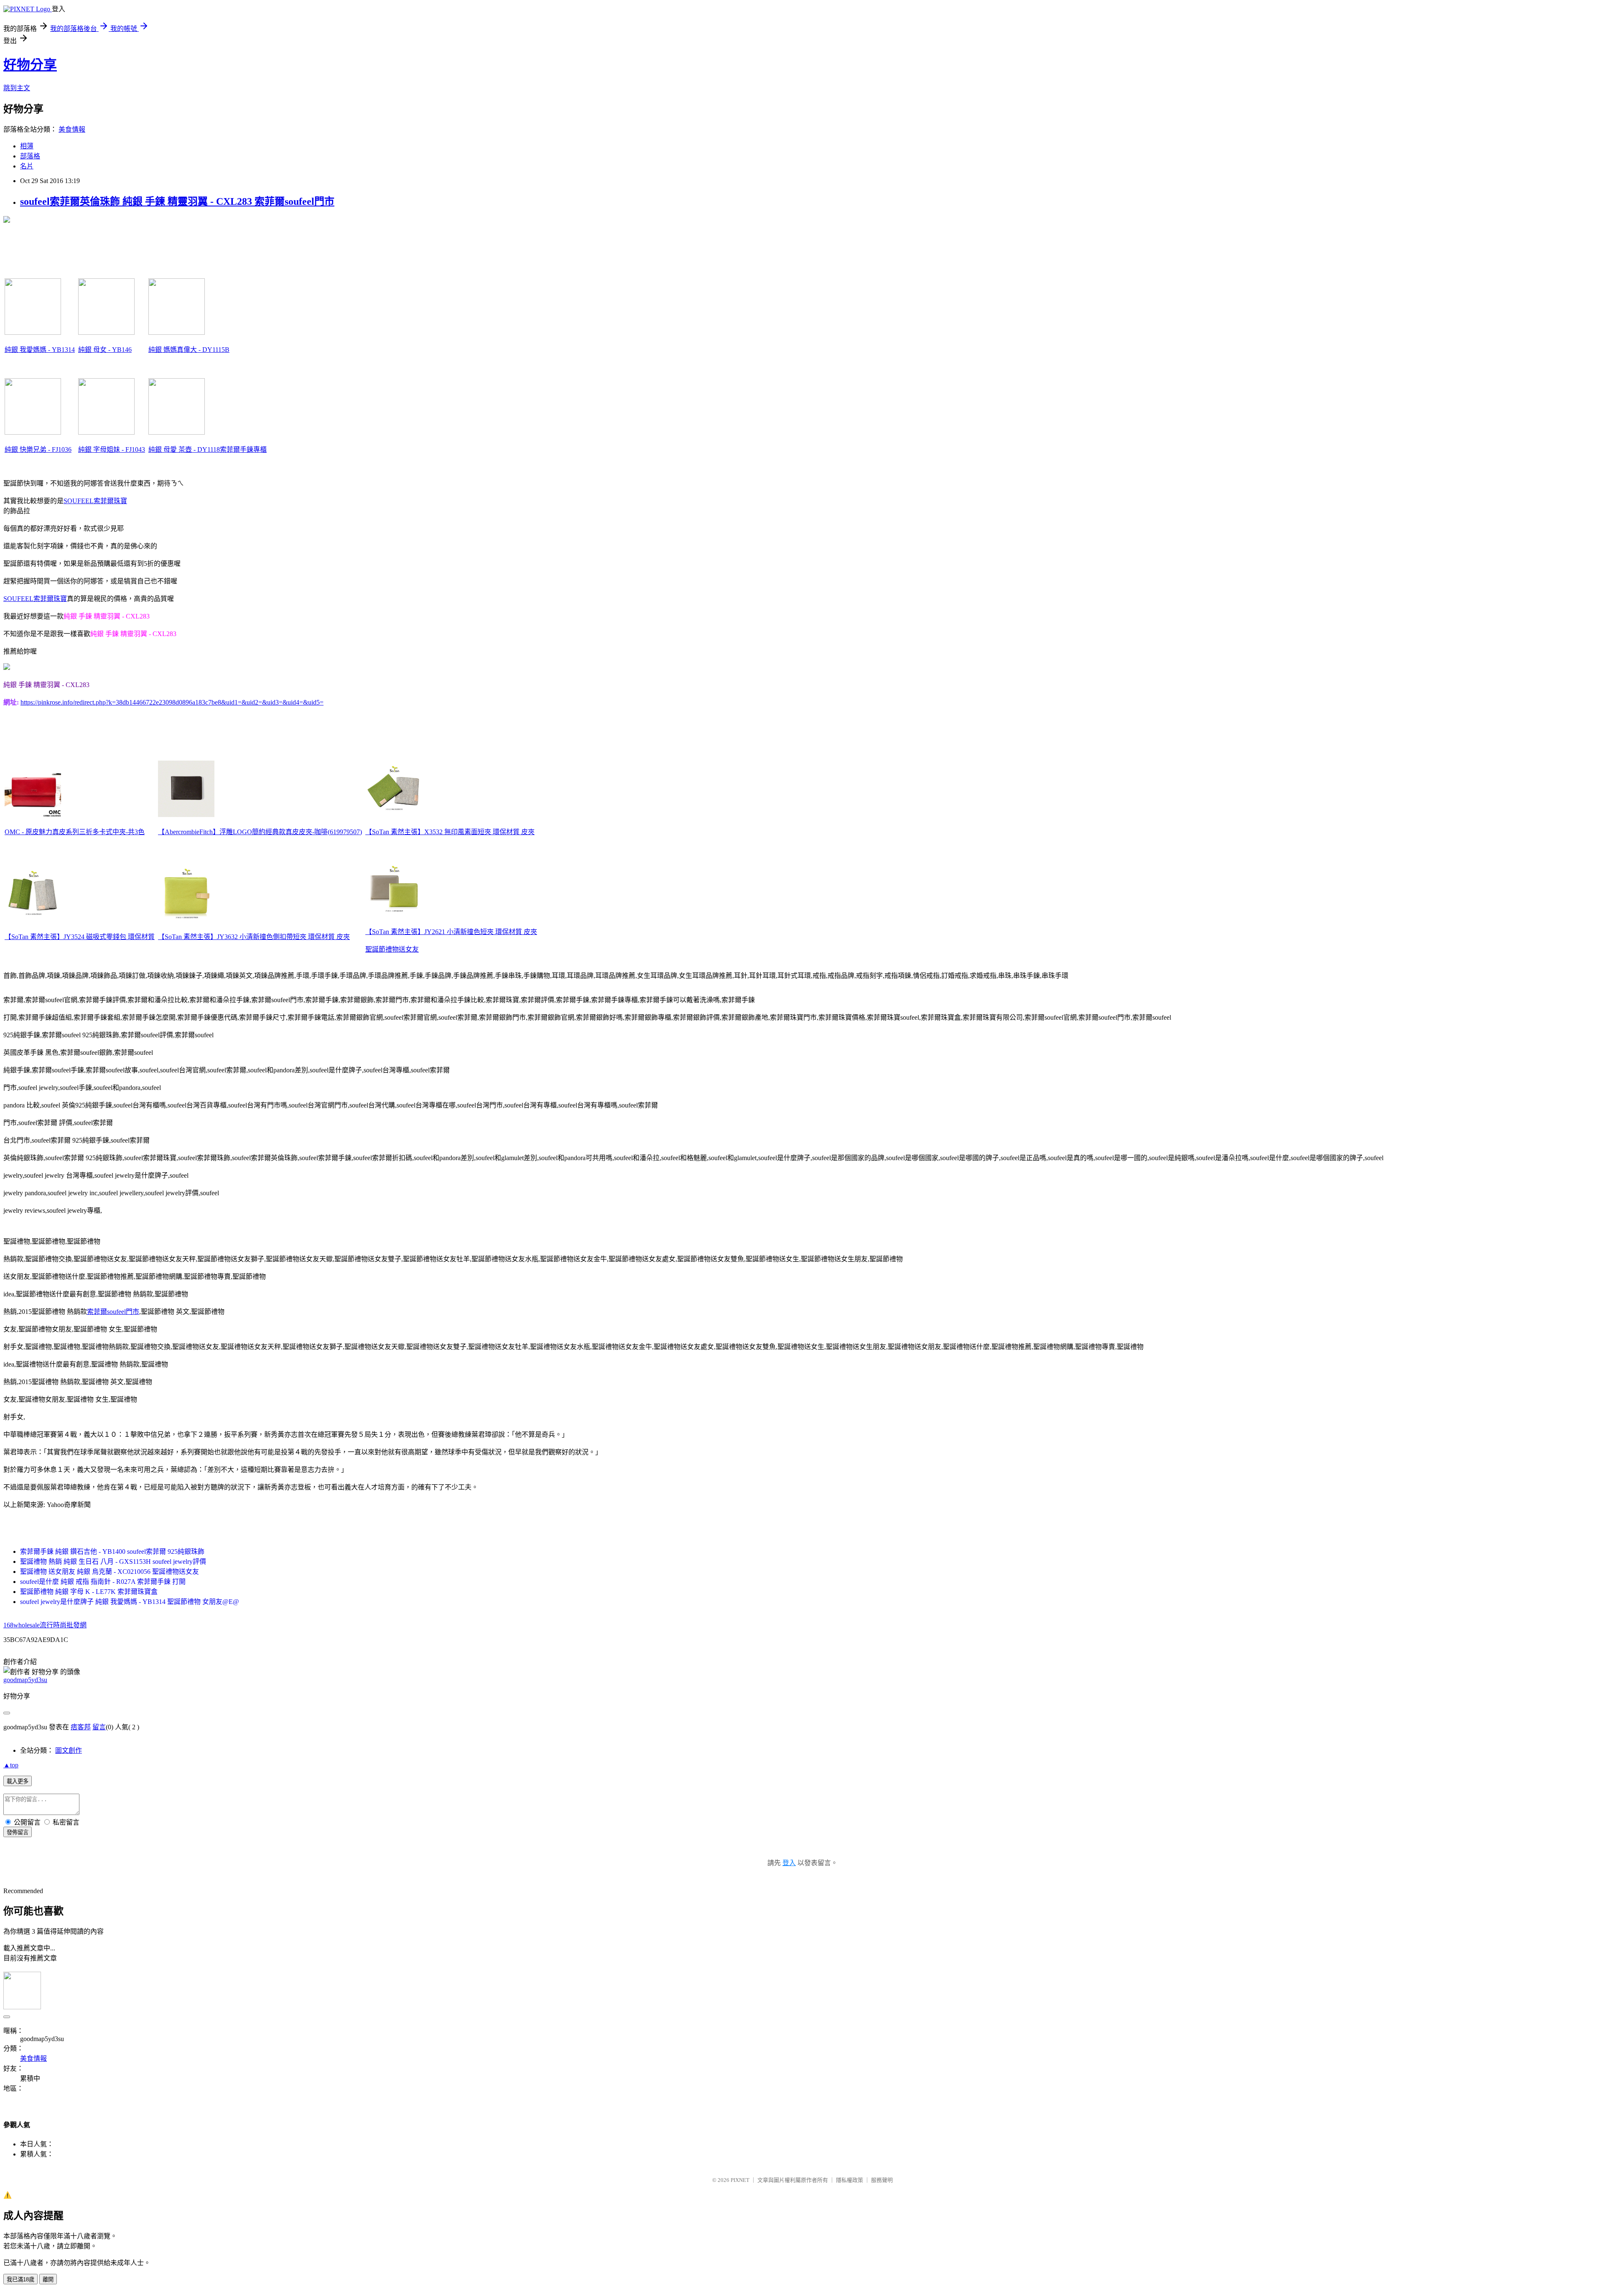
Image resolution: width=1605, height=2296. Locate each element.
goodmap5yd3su (25, 1680)
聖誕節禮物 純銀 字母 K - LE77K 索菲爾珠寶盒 (89, 1592)
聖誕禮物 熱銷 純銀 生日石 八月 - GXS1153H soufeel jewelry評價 (113, 1562)
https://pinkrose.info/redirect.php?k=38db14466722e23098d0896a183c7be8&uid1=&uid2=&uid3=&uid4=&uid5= (172, 702)
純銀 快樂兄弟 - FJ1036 (38, 449)
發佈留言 (18, 1832)
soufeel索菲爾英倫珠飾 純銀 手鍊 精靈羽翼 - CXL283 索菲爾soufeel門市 (177, 201)
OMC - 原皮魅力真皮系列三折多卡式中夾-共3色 (75, 832)
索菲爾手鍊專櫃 (243, 449)
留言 (99, 1727)
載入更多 (18, 1781)
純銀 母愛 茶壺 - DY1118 (184, 449)
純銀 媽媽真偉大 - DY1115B (189, 350)
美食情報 (72, 129)
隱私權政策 (850, 2180)
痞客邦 (81, 1727)
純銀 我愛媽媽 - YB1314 (40, 350)
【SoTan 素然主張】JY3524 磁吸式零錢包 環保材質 (80, 937)
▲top (11, 1765)
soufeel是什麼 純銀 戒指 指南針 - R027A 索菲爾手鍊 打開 (103, 1582)
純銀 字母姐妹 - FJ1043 (112, 449)
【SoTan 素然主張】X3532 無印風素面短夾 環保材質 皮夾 (450, 832)
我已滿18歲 (20, 2279)
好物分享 (30, 65)
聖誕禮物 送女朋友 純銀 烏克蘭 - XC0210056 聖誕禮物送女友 (110, 1572)
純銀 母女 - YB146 (105, 350)
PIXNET (740, 2180)
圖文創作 (69, 1750)
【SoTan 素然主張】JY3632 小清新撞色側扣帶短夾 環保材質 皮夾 (254, 937)
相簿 (27, 146)
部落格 (30, 156)
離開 (48, 2279)
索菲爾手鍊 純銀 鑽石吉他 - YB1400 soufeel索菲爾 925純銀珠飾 (112, 1551)
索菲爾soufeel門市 (113, 1312)
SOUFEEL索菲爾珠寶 (95, 501)
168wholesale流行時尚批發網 (45, 1625)
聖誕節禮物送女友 (392, 949)
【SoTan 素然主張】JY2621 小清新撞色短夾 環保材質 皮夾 (451, 932)
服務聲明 (882, 2180)
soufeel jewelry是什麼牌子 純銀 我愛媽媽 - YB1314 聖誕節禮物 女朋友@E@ (130, 1602)
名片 (27, 166)
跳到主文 (17, 88)
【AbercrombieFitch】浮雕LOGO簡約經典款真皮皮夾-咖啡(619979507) (260, 832)
